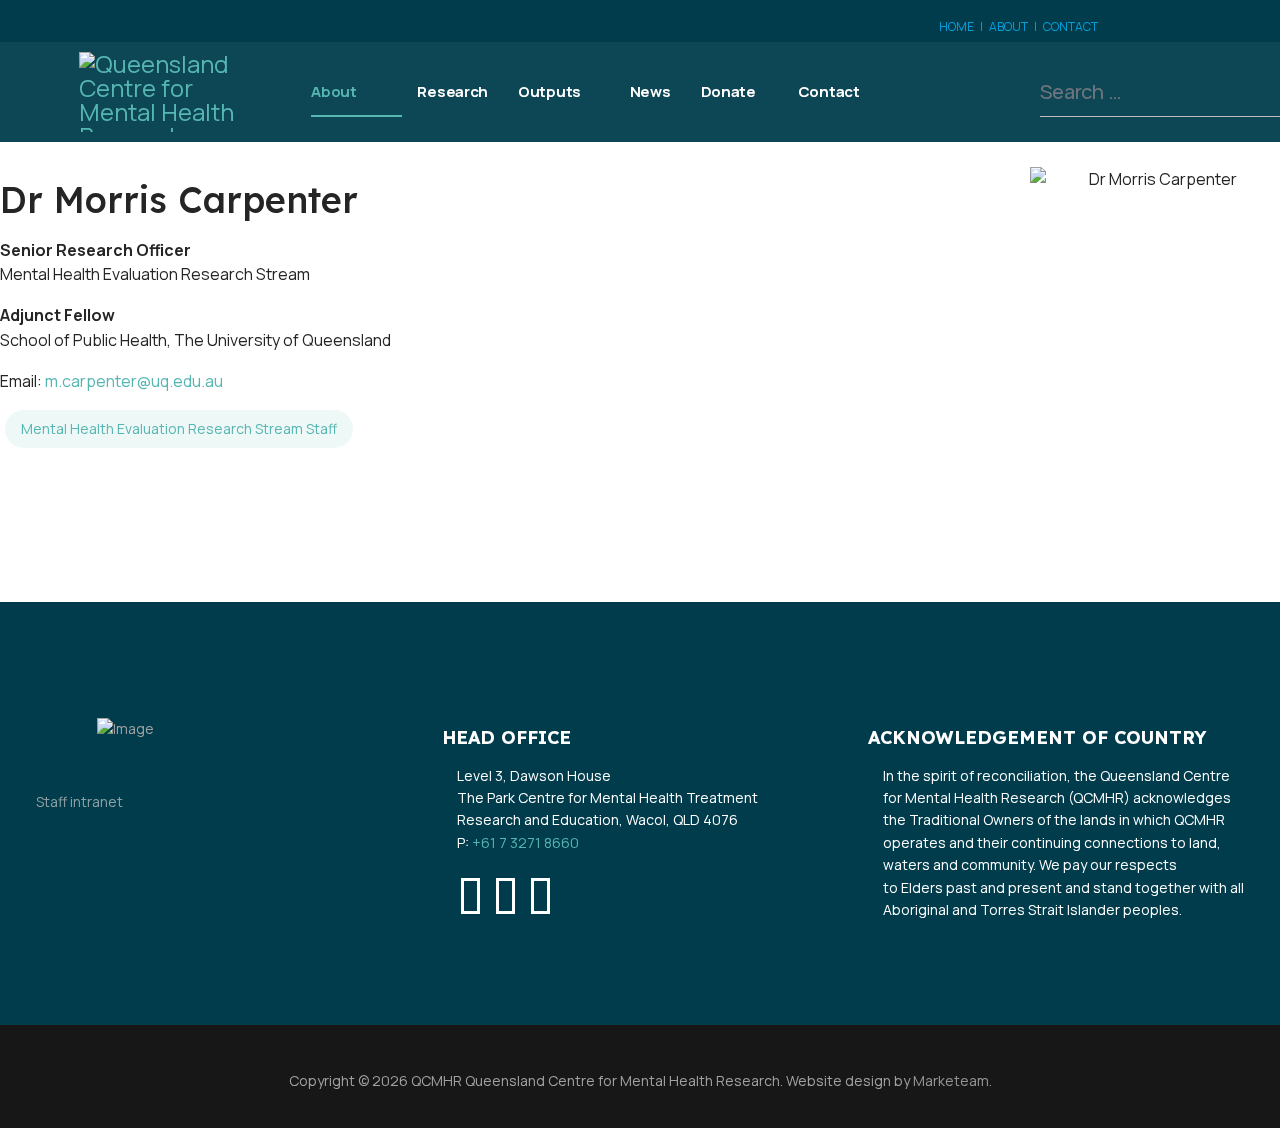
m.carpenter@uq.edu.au (134, 381)
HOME (956, 26)
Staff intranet (79, 801)
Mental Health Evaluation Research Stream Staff (179, 428)
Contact (829, 91)
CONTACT (1070, 26)
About (334, 91)
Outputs (549, 91)
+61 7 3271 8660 (525, 842)
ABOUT (1008, 26)
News (650, 91)
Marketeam (949, 1080)
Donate (728, 91)
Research (452, 91)
